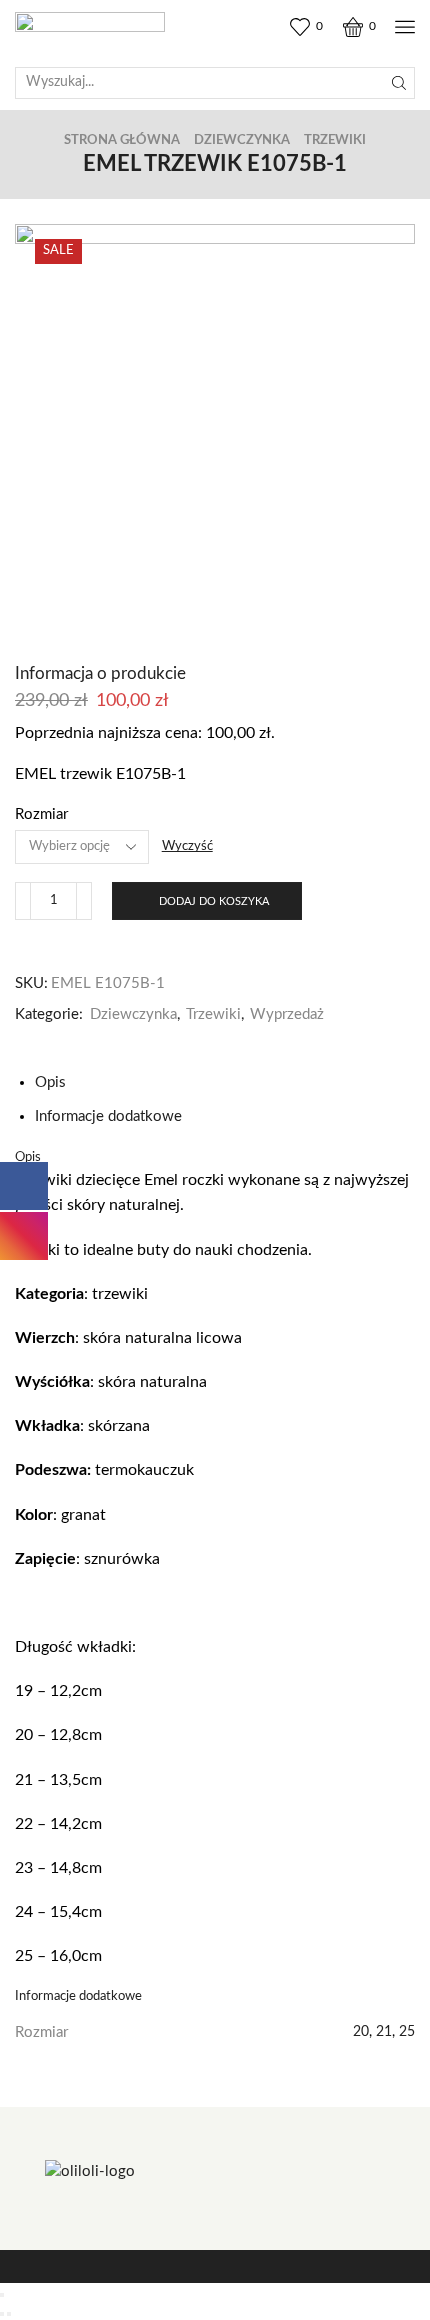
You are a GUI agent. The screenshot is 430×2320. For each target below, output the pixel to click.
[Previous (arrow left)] (2, 2314)
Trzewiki (335, 140)
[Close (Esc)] (2, 2295)
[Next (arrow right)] (9, 2314)
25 (407, 2032)
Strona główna (122, 140)
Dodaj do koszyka (214, 901)
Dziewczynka (242, 140)
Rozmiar (41, 814)
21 (384, 2032)
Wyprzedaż (287, 1014)
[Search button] (399, 83)
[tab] (50, 1082)
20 (361, 2032)
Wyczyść (187, 846)
